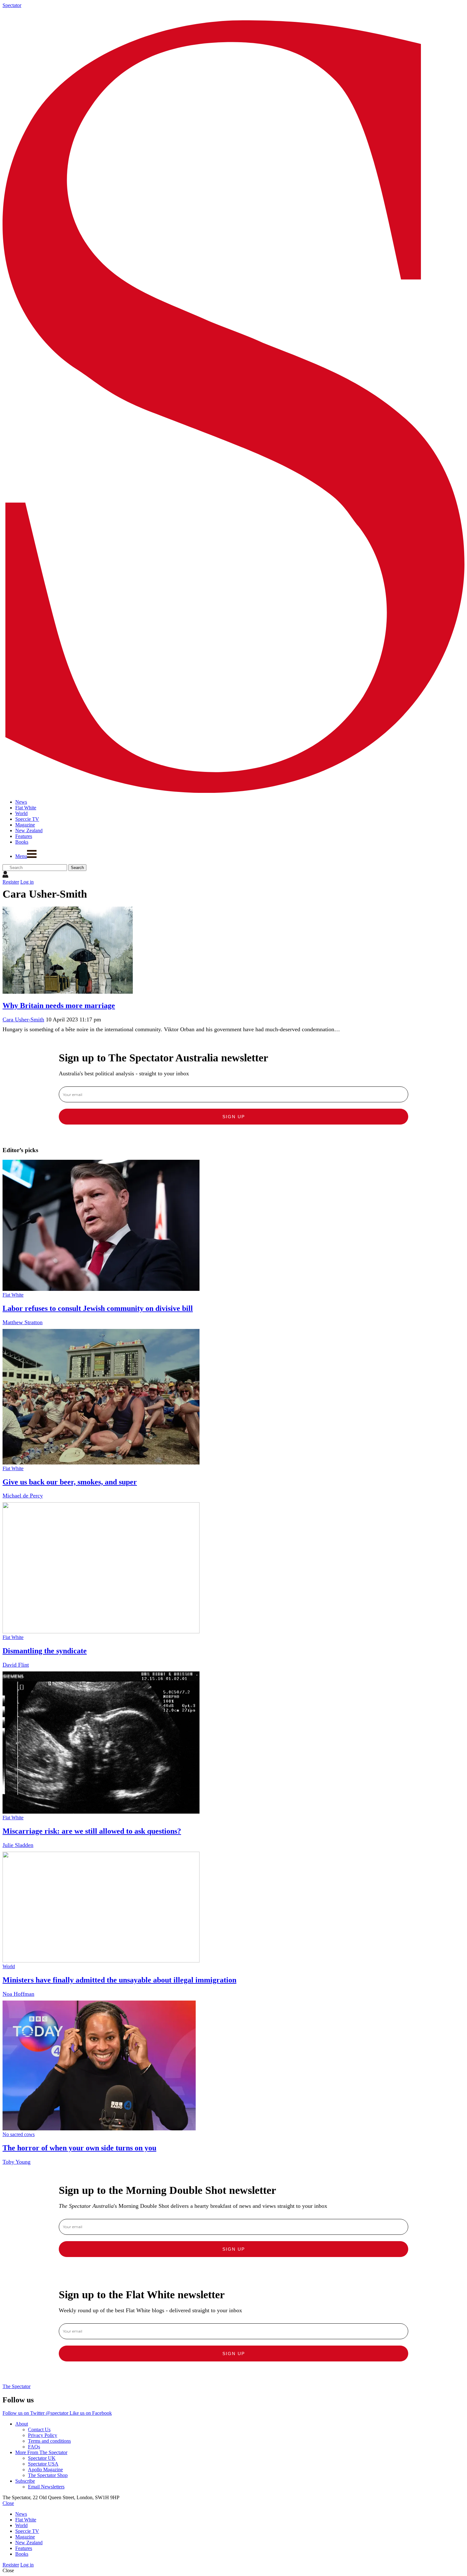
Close (8, 2503)
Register (11, 882)
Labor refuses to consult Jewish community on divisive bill (98, 1308)
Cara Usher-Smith (23, 1019)
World (9, 1966)
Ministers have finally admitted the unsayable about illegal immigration (119, 1980)
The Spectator (17, 2386)
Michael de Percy (23, 1496)
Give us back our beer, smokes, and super (70, 1482)
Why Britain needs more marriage (59, 1006)
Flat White (13, 1295)
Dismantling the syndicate (45, 1651)
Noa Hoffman (18, 1994)
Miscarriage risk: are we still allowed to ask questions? (92, 1831)
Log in (27, 882)
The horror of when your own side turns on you (79, 2148)
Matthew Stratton (23, 1322)
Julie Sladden (18, 1845)
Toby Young (17, 2162)
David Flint (16, 1665)
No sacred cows (19, 2134)
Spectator (12, 5)
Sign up (234, 1117)
